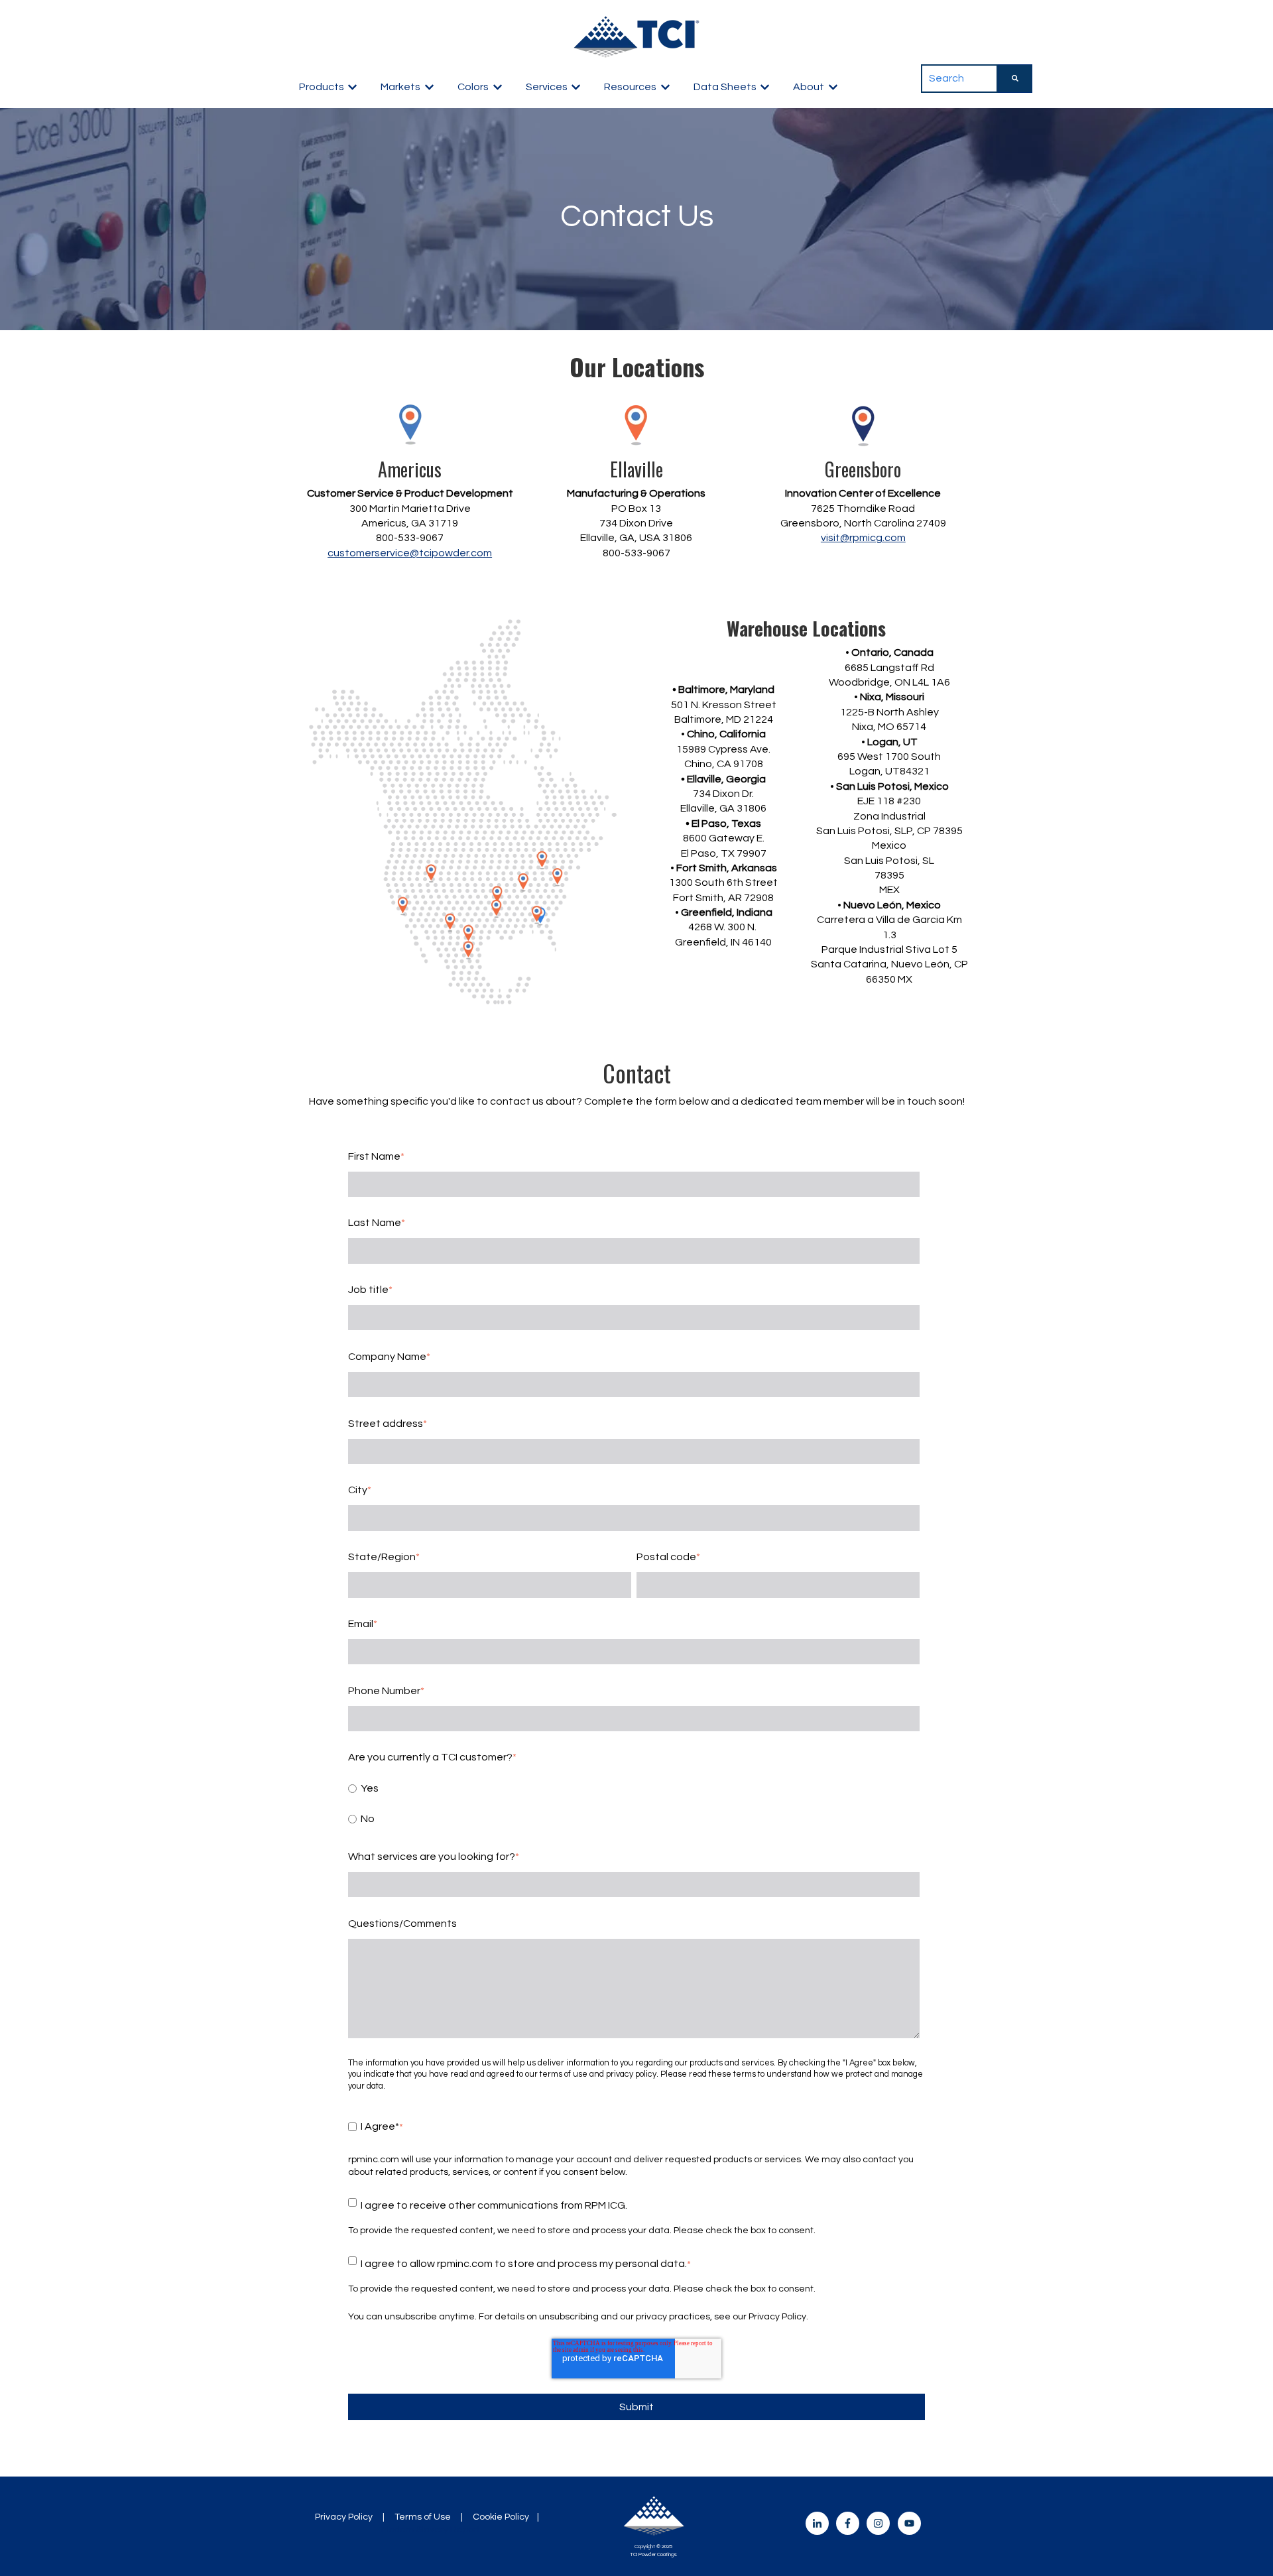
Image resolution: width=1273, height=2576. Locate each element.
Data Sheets (725, 87)
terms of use (564, 2074)
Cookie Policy (501, 2517)
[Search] (1015, 78)
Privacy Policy (344, 2517)
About (809, 87)
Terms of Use (423, 2517)
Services (547, 87)
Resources (630, 87)
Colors (473, 87)
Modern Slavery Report (431, 2530)
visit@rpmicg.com (863, 538)
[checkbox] (634, 1804)
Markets (400, 87)
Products (322, 87)
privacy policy (631, 2074)
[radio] (634, 1788)
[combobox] (959, 78)
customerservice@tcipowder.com (410, 553)
